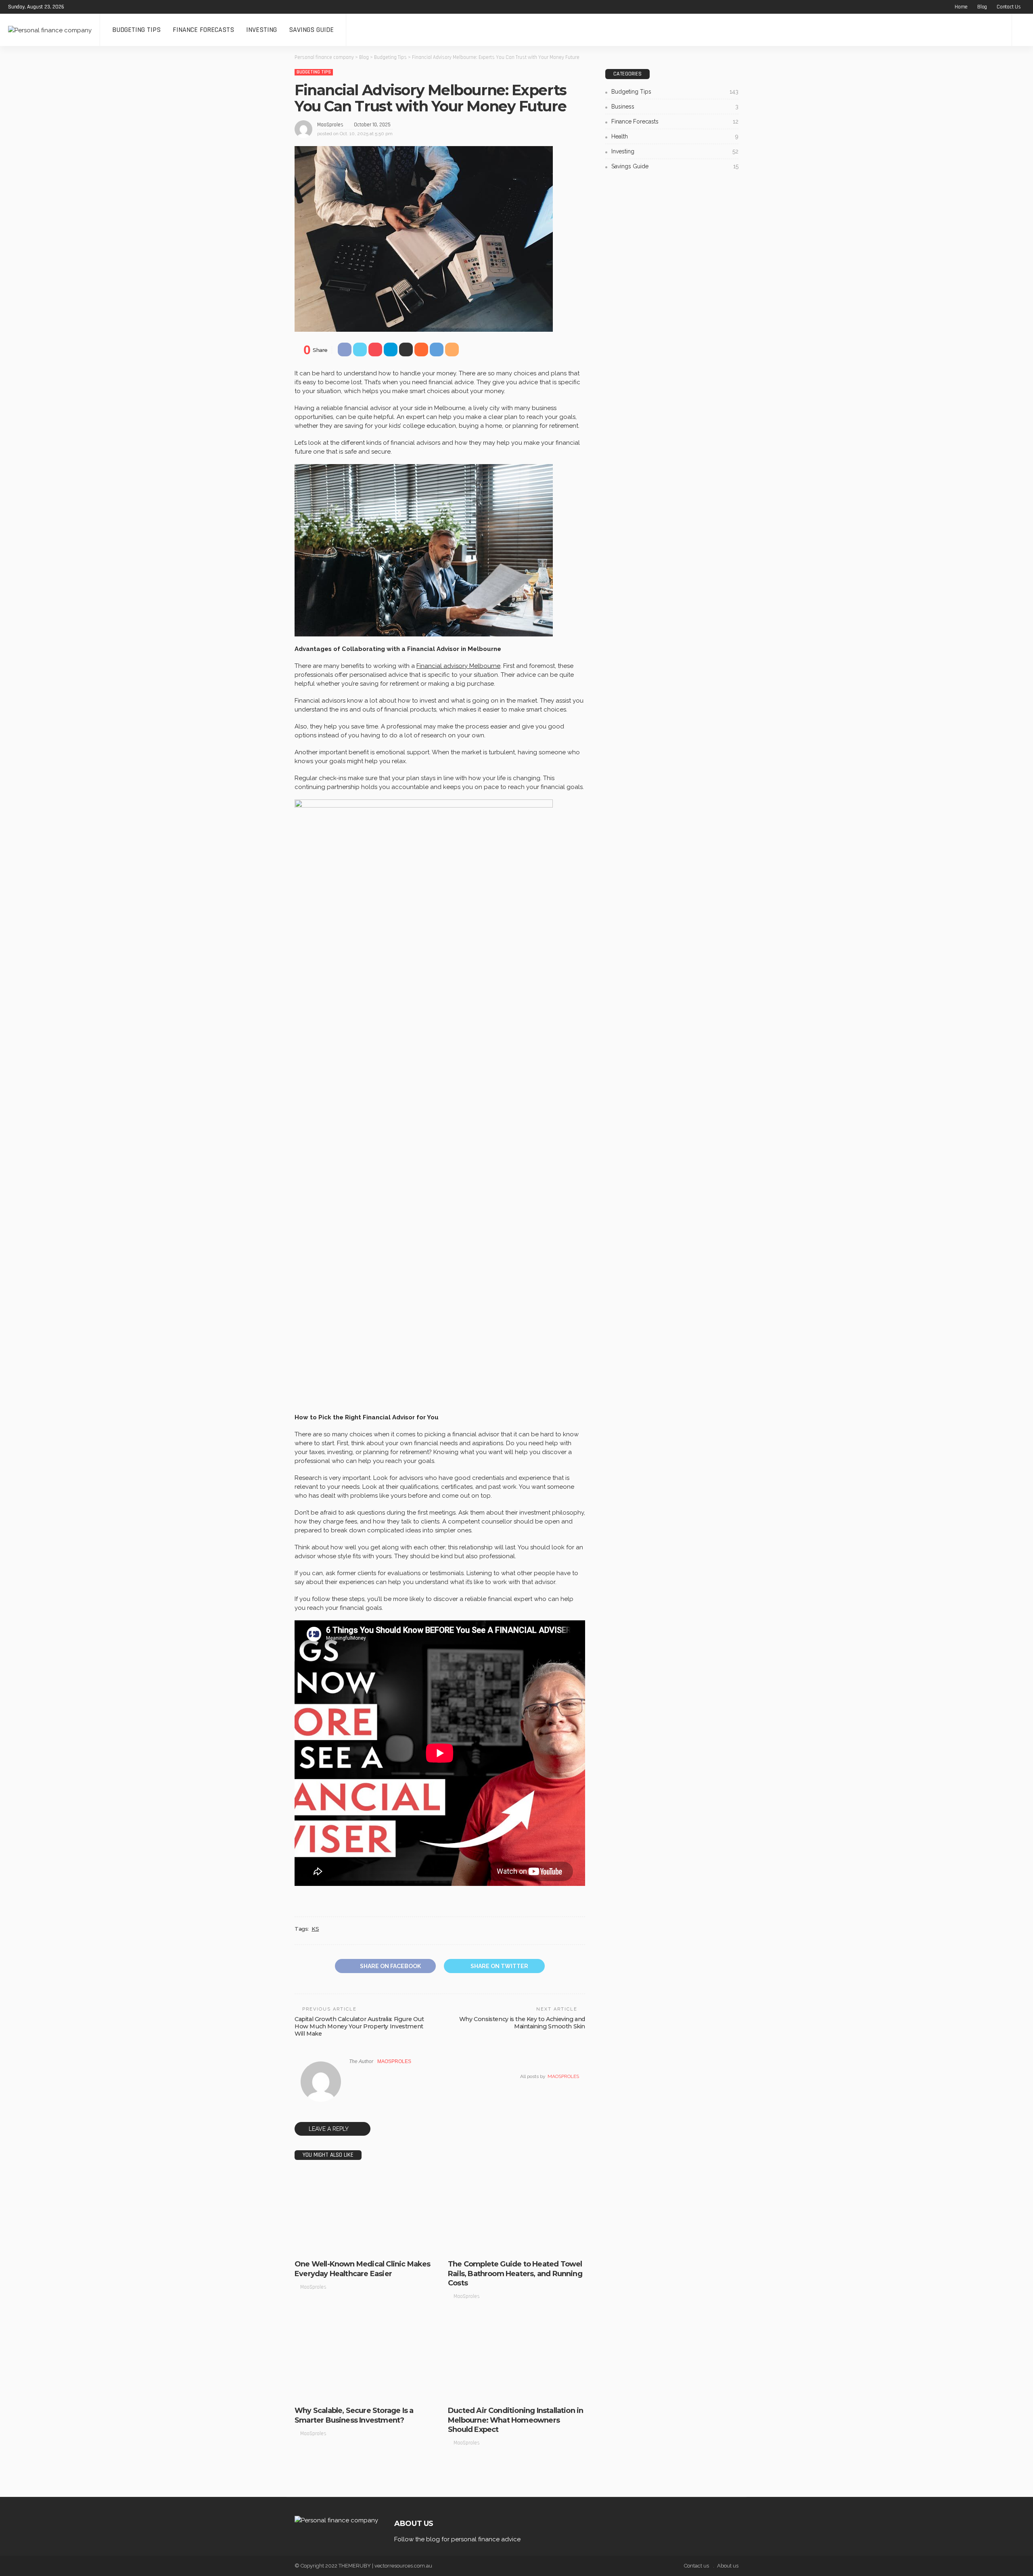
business (311, 2246)
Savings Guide (311, 30)
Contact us (1009, 7)
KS (315, 1929)
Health (675, 136)
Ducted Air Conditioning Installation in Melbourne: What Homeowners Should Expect (515, 2420)
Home (961, 7)
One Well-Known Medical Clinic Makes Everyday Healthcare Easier (363, 2269)
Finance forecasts (203, 30)
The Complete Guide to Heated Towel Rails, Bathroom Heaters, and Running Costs (515, 2274)
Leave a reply (329, 2129)
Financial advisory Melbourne (458, 666)
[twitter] (86, 7)
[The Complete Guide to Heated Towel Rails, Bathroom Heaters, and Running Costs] (516, 2212)
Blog (982, 7)
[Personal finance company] (50, 30)
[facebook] (75, 7)
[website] (351, 2076)
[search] (1023, 30)
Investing (261, 30)
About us (728, 2566)
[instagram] (107, 7)
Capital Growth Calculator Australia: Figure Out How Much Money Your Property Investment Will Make (359, 2026)
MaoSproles (330, 125)
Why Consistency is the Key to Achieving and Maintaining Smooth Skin (522, 2023)
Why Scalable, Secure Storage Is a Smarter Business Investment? (354, 2415)
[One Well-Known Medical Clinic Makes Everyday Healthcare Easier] (363, 2212)
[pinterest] (96, 7)
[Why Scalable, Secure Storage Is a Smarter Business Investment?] (363, 2359)
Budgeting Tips (136, 30)
